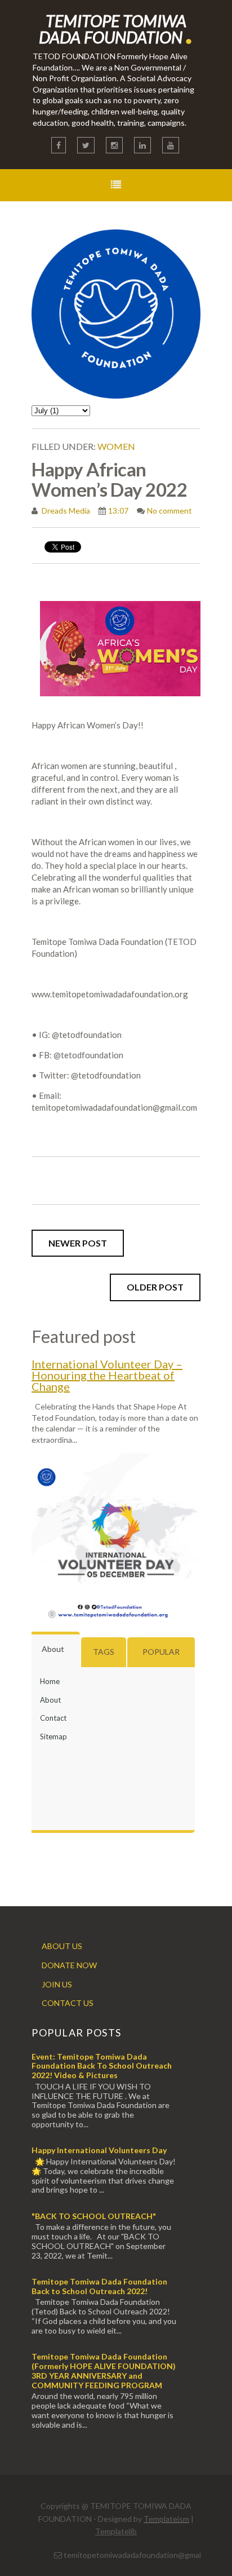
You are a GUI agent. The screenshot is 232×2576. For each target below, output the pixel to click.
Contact (53, 1718)
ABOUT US (62, 1946)
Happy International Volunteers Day (99, 2150)
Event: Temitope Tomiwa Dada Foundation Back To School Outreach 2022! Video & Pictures (102, 2066)
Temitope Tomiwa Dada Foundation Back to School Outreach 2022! (99, 2286)
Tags (104, 1652)
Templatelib (116, 2531)
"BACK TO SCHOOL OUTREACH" (94, 2216)
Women (116, 446)
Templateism (166, 2519)
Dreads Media (65, 511)
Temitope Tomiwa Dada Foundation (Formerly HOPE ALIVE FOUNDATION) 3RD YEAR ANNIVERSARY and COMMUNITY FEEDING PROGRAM (104, 2370)
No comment (169, 511)
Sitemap (53, 1737)
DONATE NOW (69, 1965)
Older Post (155, 1287)
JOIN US (57, 1984)
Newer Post (78, 1243)
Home (50, 1681)
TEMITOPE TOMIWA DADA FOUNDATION (116, 29)
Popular (161, 1652)
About (53, 1649)
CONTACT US (68, 2003)
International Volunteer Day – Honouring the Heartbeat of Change (107, 1375)
